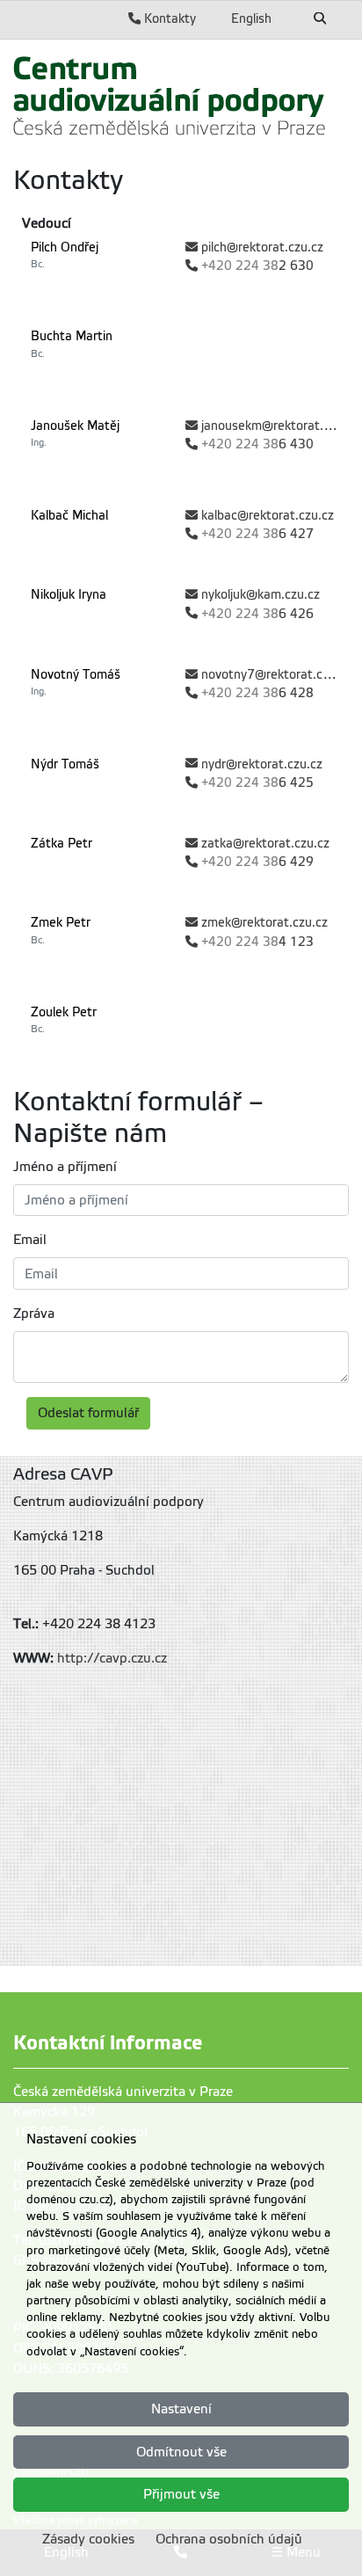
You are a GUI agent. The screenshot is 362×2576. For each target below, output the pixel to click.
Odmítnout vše (181, 2452)
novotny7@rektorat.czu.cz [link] (276, 675)
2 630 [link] (257, 266)
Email (30, 1240)
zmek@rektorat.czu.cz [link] (264, 923)
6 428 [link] (257, 693)
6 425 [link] (257, 783)
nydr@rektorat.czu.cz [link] (262, 764)
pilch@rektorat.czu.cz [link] (262, 247)
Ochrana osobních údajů (229, 2539)
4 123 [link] (257, 942)
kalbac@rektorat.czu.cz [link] (268, 516)
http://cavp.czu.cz (112, 1658)
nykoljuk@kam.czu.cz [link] (261, 595)
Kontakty (168, 18)
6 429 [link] (257, 862)
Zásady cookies (88, 2539)
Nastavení (181, 2409)
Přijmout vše (181, 2494)
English (251, 18)
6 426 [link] (257, 614)
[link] (170, 95)
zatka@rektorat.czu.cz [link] (265, 844)
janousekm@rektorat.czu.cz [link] (280, 426)
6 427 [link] (257, 534)
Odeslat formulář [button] (88, 1413)
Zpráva (34, 1313)
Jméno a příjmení (65, 1167)
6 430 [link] (257, 444)
